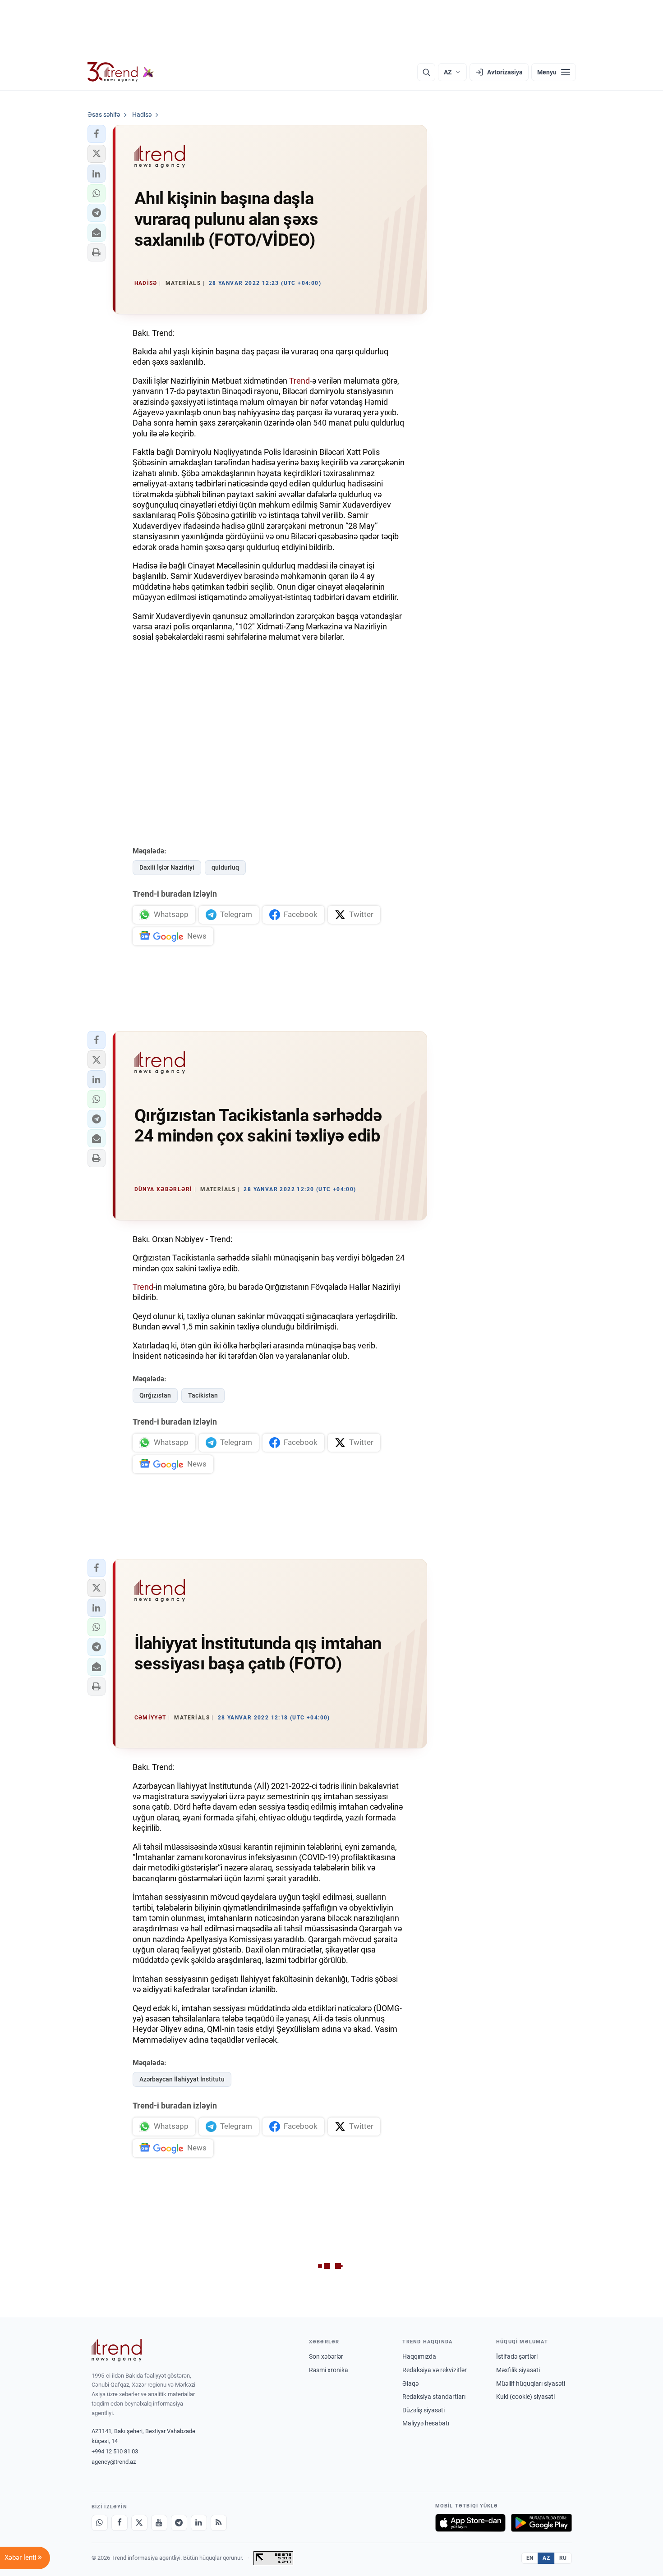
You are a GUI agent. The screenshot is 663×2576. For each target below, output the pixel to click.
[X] (139, 2523)
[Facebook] (120, 2523)
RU (563, 2558)
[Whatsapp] (100, 2523)
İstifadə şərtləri (517, 2356)
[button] (97, 134)
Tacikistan (203, 1395)
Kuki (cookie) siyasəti (525, 2397)
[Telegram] (179, 2523)
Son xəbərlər (326, 2356)
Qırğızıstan (155, 1395)
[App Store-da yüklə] (470, 2523)
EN (530, 2558)
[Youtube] (159, 2523)
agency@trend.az (114, 2462)
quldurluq (225, 867)
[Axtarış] (426, 72)
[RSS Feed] (219, 2523)
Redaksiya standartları (434, 2397)
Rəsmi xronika (329, 2370)
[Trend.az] (121, 72)
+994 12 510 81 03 (115, 2451)
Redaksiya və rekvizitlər (435, 2370)
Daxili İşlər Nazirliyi (167, 867)
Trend (299, 381)
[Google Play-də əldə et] (541, 2523)
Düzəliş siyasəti (424, 2410)
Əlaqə (410, 2383)
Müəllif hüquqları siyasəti (531, 2383)
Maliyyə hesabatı (426, 2423)
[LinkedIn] (199, 2523)
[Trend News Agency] (117, 2350)
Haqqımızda (419, 2356)
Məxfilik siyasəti (518, 2370)
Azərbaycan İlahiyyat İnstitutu (182, 2079)
